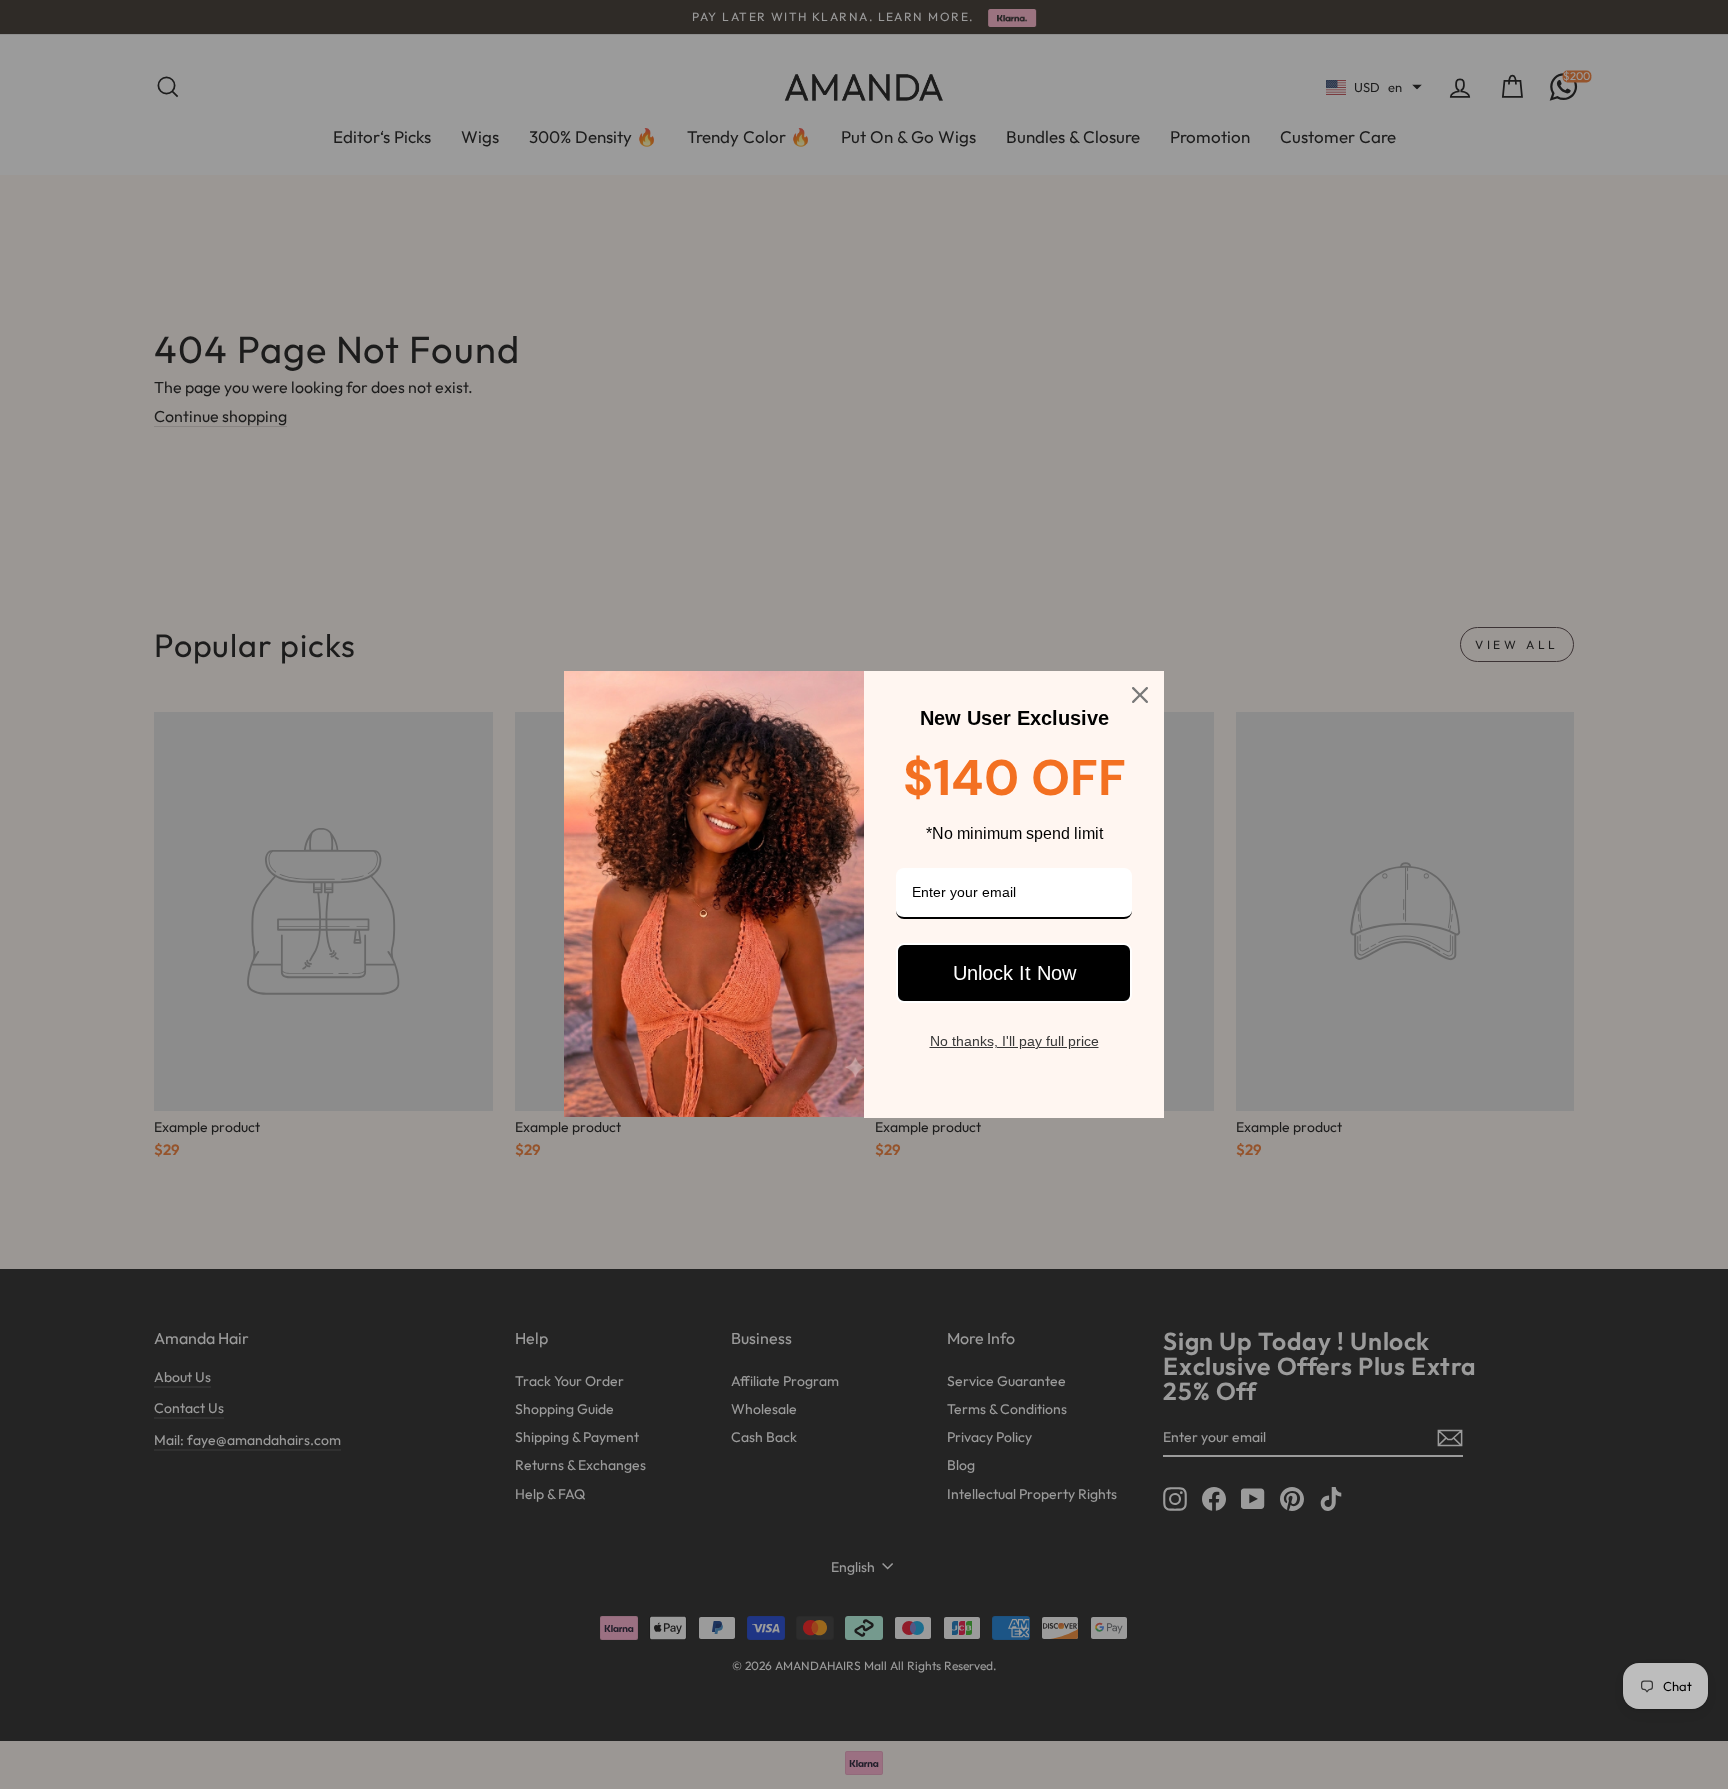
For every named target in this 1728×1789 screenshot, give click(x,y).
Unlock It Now (1014, 973)
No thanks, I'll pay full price (1014, 1041)
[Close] (1140, 695)
